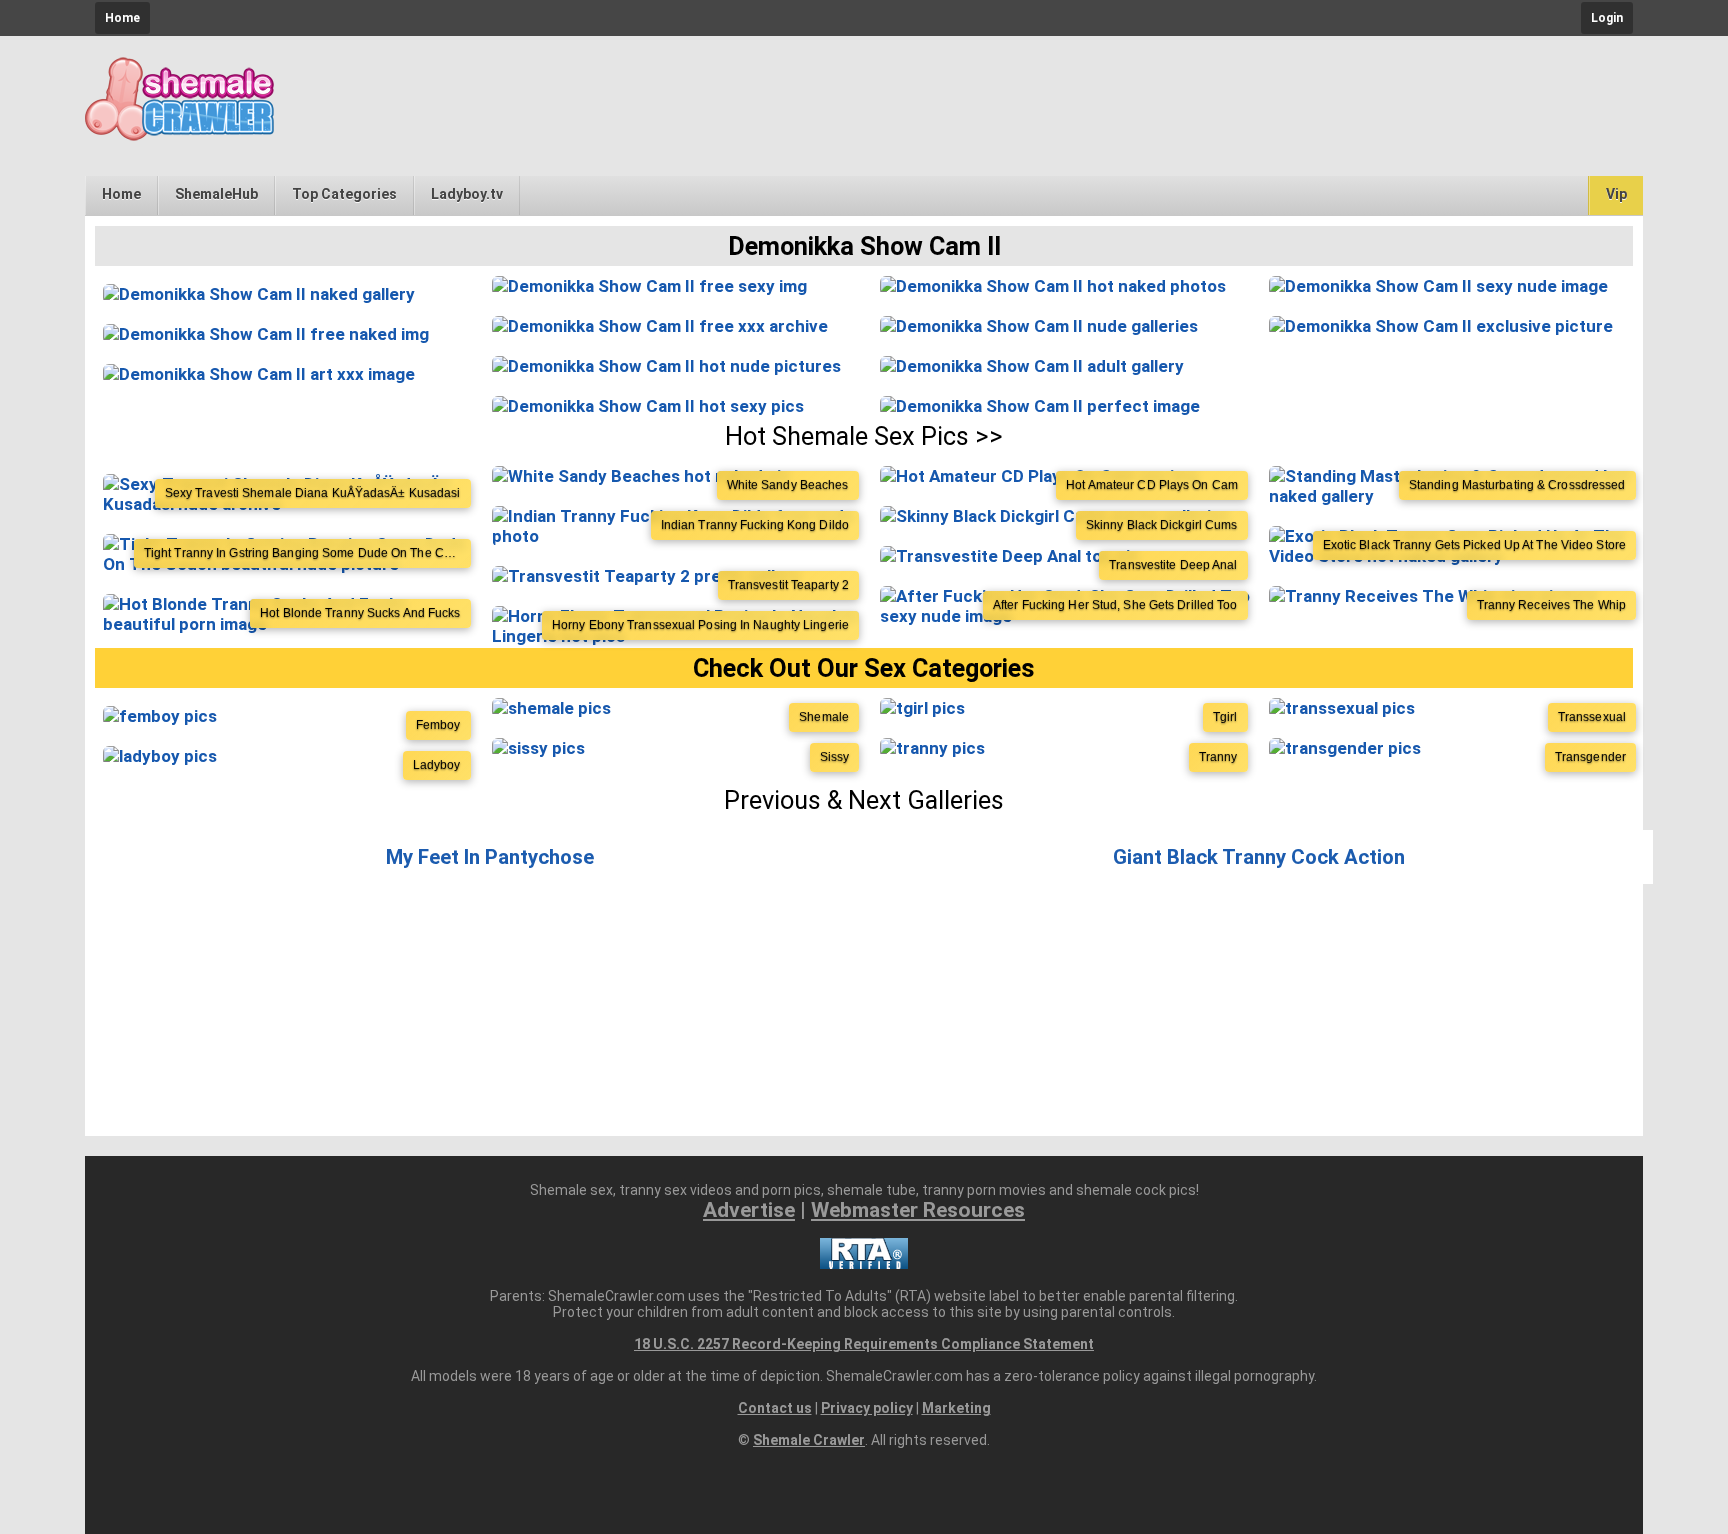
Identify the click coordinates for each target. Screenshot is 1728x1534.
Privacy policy (867, 1408)
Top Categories (344, 194)
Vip (1616, 194)
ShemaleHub (216, 194)
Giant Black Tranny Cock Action (1259, 857)
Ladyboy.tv (467, 194)
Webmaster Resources (918, 1210)
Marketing (956, 1408)
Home (122, 18)
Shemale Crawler (809, 1440)
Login (1607, 18)
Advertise (749, 1210)
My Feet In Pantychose (490, 857)
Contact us (775, 1408)
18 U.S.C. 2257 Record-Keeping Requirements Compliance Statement (864, 1344)
